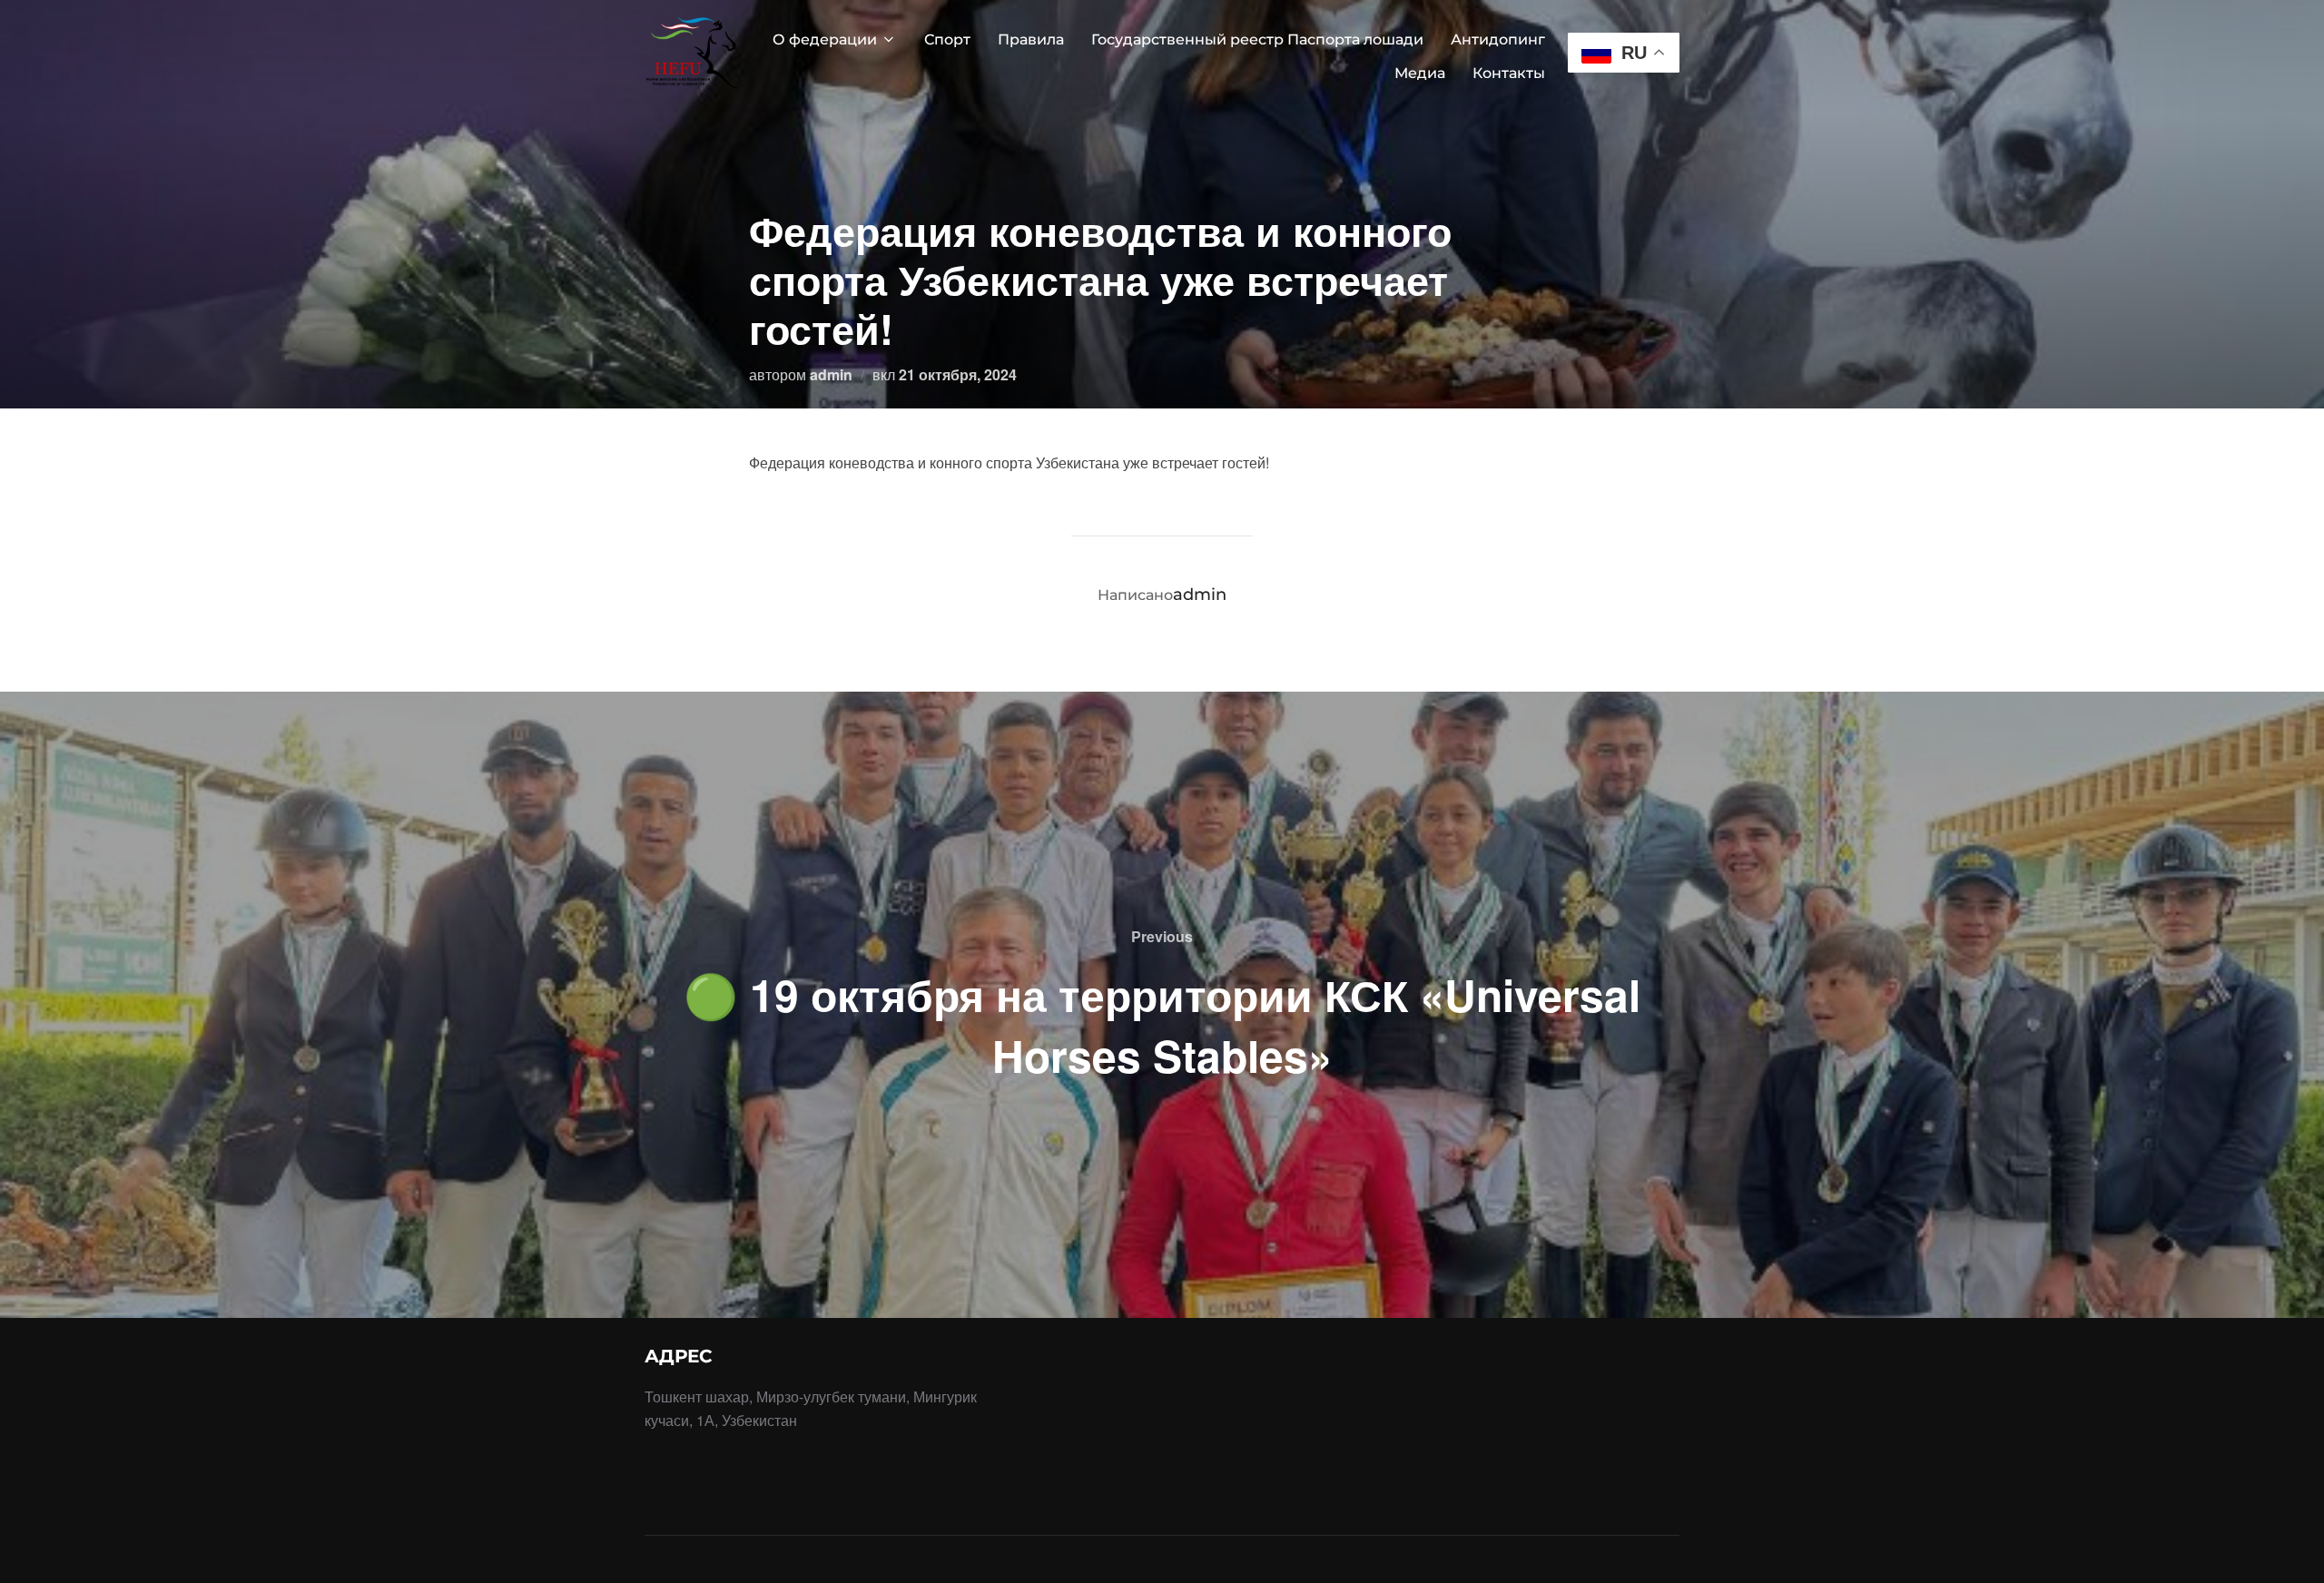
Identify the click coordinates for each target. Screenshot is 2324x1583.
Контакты (1509, 73)
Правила (1031, 39)
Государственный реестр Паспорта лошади (1257, 39)
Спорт (947, 39)
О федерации (825, 39)
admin (831, 374)
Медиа (1420, 73)
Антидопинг (1498, 39)
